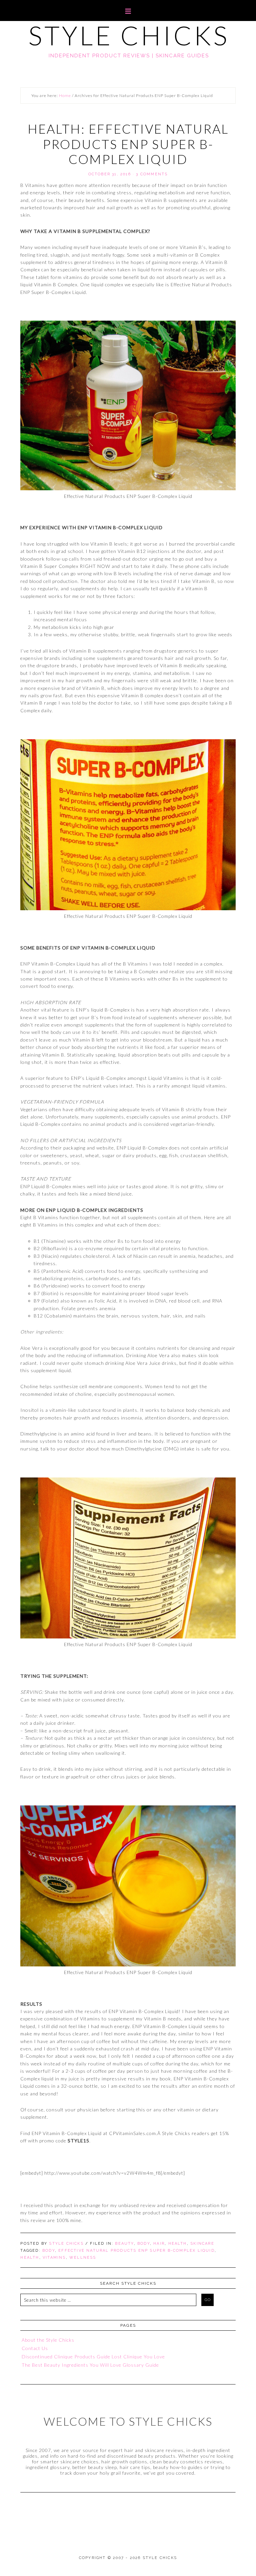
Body (144, 2244)
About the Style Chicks (48, 2340)
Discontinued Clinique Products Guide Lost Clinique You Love (93, 2357)
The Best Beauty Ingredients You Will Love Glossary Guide (90, 2365)
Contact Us (35, 2348)
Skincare (202, 2244)
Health (178, 2244)
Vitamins (54, 2258)
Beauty (124, 2244)
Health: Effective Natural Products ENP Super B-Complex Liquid (128, 144)
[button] (128, 10)
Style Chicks (129, 35)
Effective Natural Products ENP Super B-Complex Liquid (136, 2251)
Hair (159, 2244)
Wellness (83, 2258)
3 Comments (152, 174)
